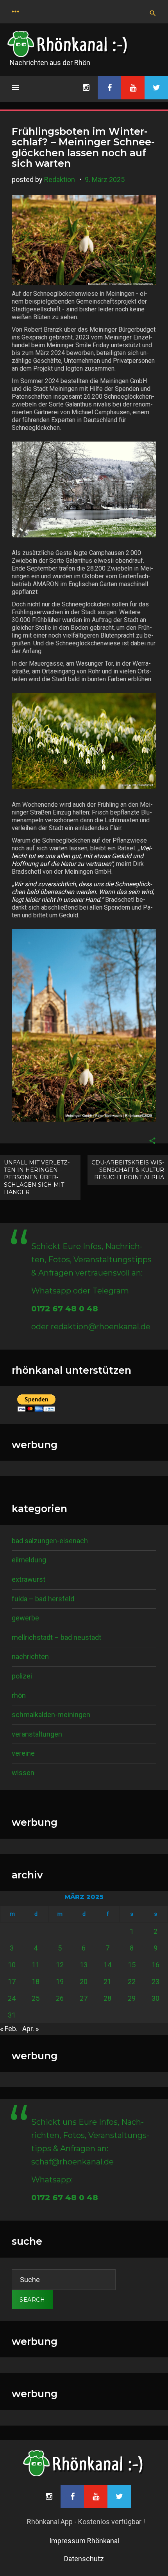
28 (107, 1998)
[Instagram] (86, 88)
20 (84, 1981)
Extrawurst (29, 1579)
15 (132, 1965)
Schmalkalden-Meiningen (51, 1715)
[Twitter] (156, 88)
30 (155, 1998)
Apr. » (30, 2029)
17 (12, 1981)
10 (12, 1965)
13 (84, 1965)
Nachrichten (30, 1656)
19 (60, 1981)
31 (12, 2015)
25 (36, 1998)
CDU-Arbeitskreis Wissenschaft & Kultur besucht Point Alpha (128, 1170)
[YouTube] (133, 88)
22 (132, 1981)
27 (84, 1998)
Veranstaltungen (37, 1734)
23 (155, 1981)
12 (60, 1965)
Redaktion (60, 179)
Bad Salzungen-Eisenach (50, 1541)
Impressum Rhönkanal (84, 2541)
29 (132, 1998)
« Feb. (9, 2029)
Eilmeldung (29, 1560)
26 (60, 1998)
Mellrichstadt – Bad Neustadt (56, 1637)
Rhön (19, 1695)
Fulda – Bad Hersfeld (43, 1599)
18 (36, 1981)
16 (155, 1965)
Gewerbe (25, 1618)
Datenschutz (84, 2559)
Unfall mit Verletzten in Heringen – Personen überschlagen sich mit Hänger (37, 1177)
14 (107, 1965)
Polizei (22, 1676)
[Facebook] (109, 88)
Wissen (23, 1773)
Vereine (23, 1753)
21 (107, 1981)
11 (36, 1965)
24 (12, 1998)
